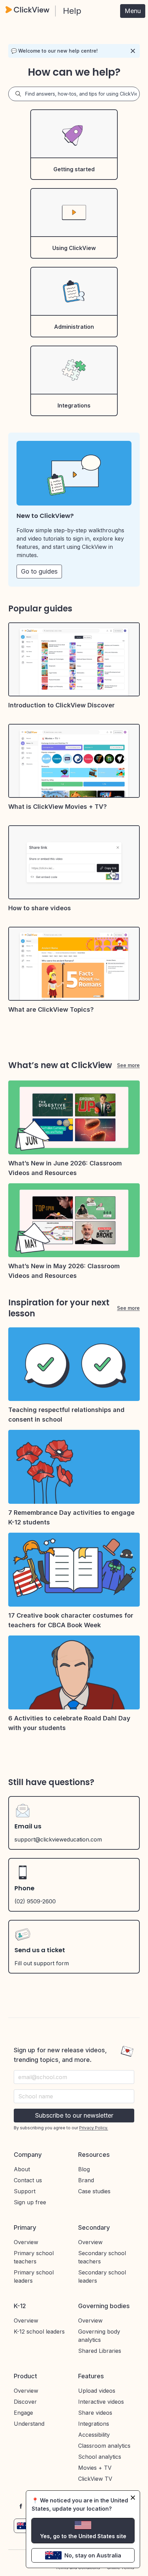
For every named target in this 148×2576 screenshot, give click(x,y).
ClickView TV (95, 2479)
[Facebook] (21, 2506)
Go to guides (39, 571)
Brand (86, 2180)
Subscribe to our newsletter (74, 2115)
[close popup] (133, 2498)
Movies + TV (95, 2468)
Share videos (95, 2413)
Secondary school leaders (102, 2276)
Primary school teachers (34, 2257)
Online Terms (121, 2568)
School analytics (100, 2457)
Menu (133, 11)
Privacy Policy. (94, 2128)
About (22, 2169)
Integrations (94, 2424)
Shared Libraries (100, 2351)
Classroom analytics (104, 2446)
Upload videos (97, 2391)
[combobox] (74, 2096)
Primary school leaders (34, 2276)
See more (128, 1065)
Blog (84, 2169)
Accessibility (94, 2435)
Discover (25, 2402)
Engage (23, 2413)
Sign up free (30, 2202)
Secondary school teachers (102, 2257)
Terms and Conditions (78, 2568)
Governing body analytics (99, 2336)
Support (25, 2191)
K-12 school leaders (39, 2332)
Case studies (94, 2191)
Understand (29, 2424)
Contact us (28, 2180)
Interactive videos (101, 2402)
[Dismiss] (133, 51)
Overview (26, 2242)
